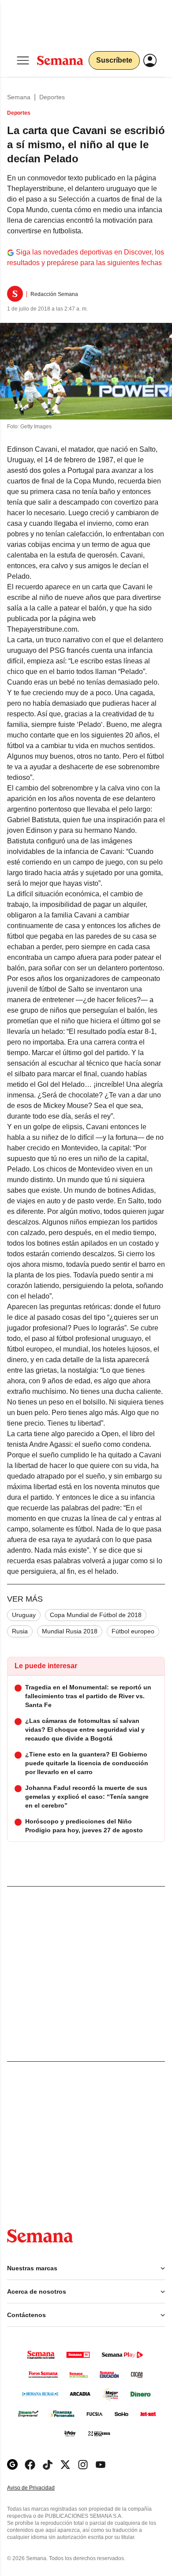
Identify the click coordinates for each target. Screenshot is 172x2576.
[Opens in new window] (30, 2465)
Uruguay (24, 1615)
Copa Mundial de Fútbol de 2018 (96, 1615)
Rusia (20, 1631)
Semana (19, 97)
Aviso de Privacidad (40, 2488)
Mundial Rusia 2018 (70, 1631)
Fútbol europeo (133, 1631)
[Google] (12, 2465)
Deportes (52, 97)
